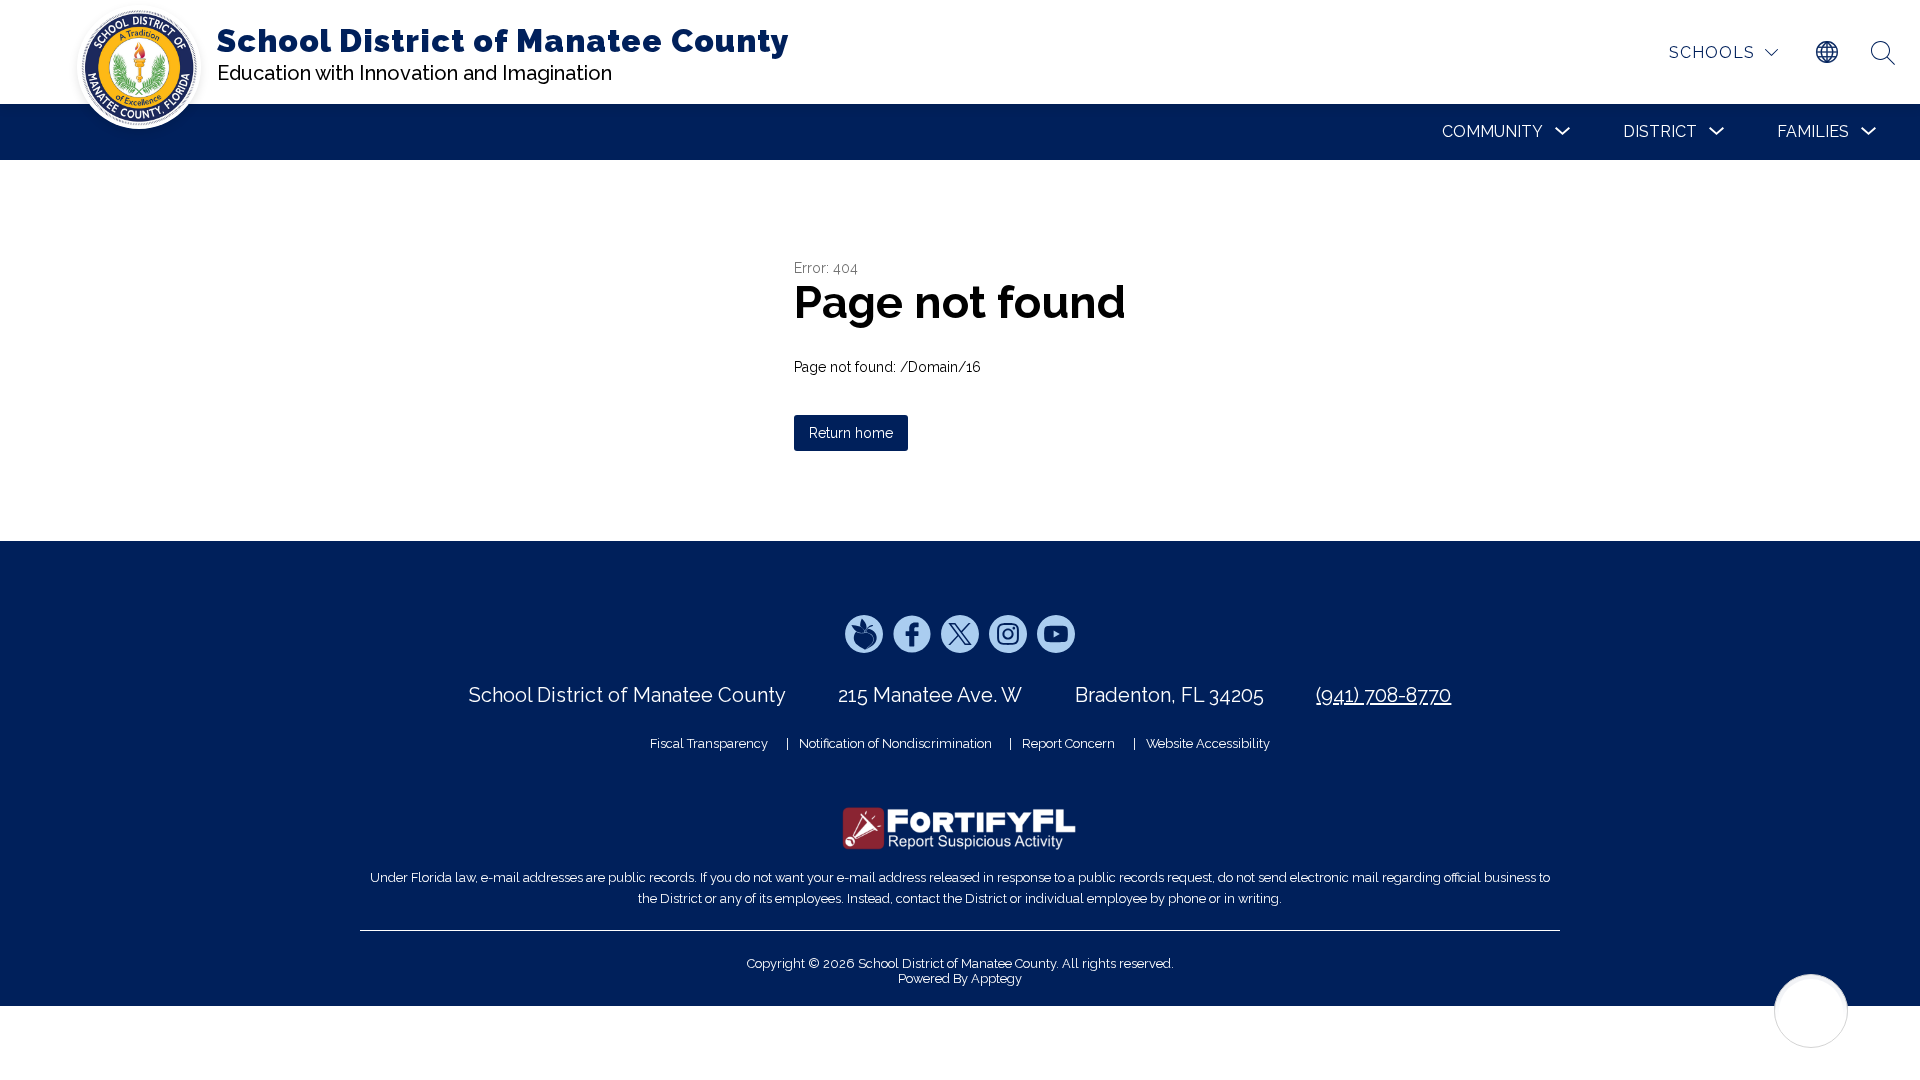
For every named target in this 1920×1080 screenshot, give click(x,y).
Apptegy (996, 978)
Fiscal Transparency (709, 743)
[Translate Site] (1827, 53)
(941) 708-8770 (1383, 695)
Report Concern (1068, 743)
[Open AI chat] (1811, 1011)
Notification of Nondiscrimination (895, 743)
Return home (851, 433)
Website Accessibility (1208, 743)
